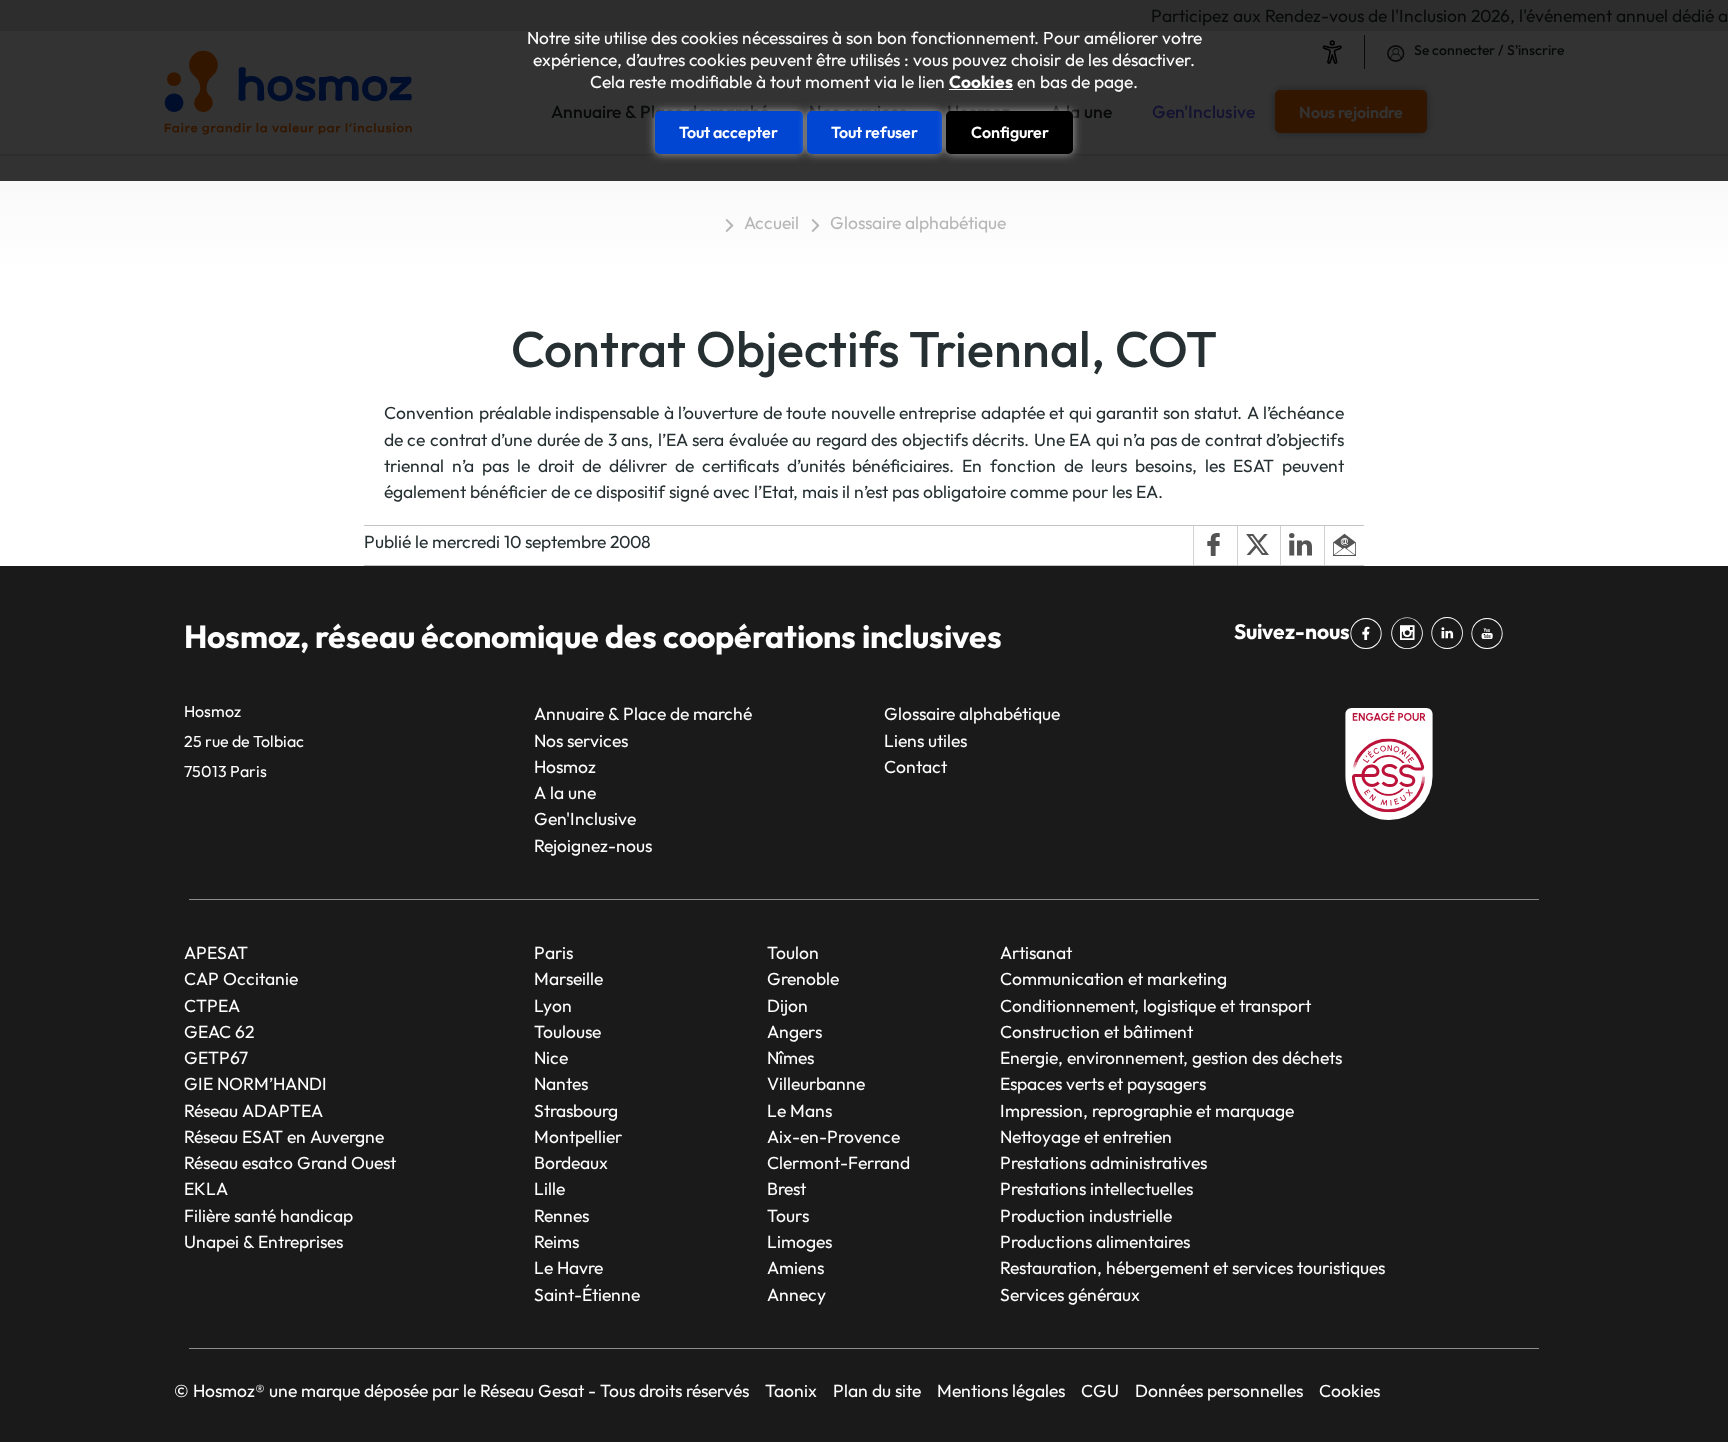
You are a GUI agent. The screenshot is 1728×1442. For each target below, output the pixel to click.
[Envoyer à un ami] (1344, 545)
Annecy (796, 1294)
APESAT (216, 952)
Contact (915, 766)
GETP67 (216, 1057)
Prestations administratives (1103, 1162)
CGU (1100, 1390)
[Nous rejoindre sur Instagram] (1410, 633)
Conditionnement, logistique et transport (1155, 1005)
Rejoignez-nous (593, 845)
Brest (786, 1188)
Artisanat (1036, 952)
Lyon (553, 1005)
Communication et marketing (1113, 978)
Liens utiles (925, 740)
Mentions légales (1001, 1390)
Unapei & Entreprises (263, 1241)
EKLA (206, 1188)
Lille (549, 1188)
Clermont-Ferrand (838, 1162)
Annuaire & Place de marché (643, 713)
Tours (788, 1215)
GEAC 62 (219, 1031)
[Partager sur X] (1259, 545)
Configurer (1010, 132)
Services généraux (1070, 1294)
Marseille (568, 978)
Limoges (799, 1241)
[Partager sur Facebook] (1215, 545)
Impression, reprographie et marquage (1147, 1110)
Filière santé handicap (268, 1215)
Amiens (795, 1267)
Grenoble (803, 978)
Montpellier (578, 1136)
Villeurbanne (816, 1083)
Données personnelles (1219, 1390)
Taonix (791, 1390)
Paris (553, 952)
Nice (551, 1057)
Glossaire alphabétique (918, 222)
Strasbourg (576, 1110)
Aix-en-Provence (833, 1136)
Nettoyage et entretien (1086, 1136)
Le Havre (568, 1267)
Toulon (793, 952)
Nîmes (790, 1057)
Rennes (561, 1215)
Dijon (787, 1005)
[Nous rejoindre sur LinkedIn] (1451, 633)
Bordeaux (571, 1162)
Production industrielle (1086, 1215)
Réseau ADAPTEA (253, 1110)
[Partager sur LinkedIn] (1302, 545)
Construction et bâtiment (1096, 1031)
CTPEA (212, 1005)
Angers (794, 1031)
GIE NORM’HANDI (255, 1083)
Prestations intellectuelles (1096, 1188)
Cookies (981, 82)
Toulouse (567, 1031)
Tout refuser (874, 132)
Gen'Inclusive (585, 818)
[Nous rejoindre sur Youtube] (1491, 633)
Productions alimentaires (1095, 1241)
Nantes (561, 1083)
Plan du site (877, 1390)
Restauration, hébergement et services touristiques (1192, 1267)
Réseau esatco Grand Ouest (290, 1162)
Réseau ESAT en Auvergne (284, 1136)
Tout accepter (728, 132)
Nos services (581, 740)
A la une (565, 792)
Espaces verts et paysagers (1103, 1083)
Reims (556, 1241)
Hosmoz (565, 766)
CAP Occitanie (241, 978)
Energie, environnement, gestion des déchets (1171, 1057)
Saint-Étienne (587, 1294)
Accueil (771, 222)
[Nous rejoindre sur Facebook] (1370, 633)
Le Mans (799, 1110)
